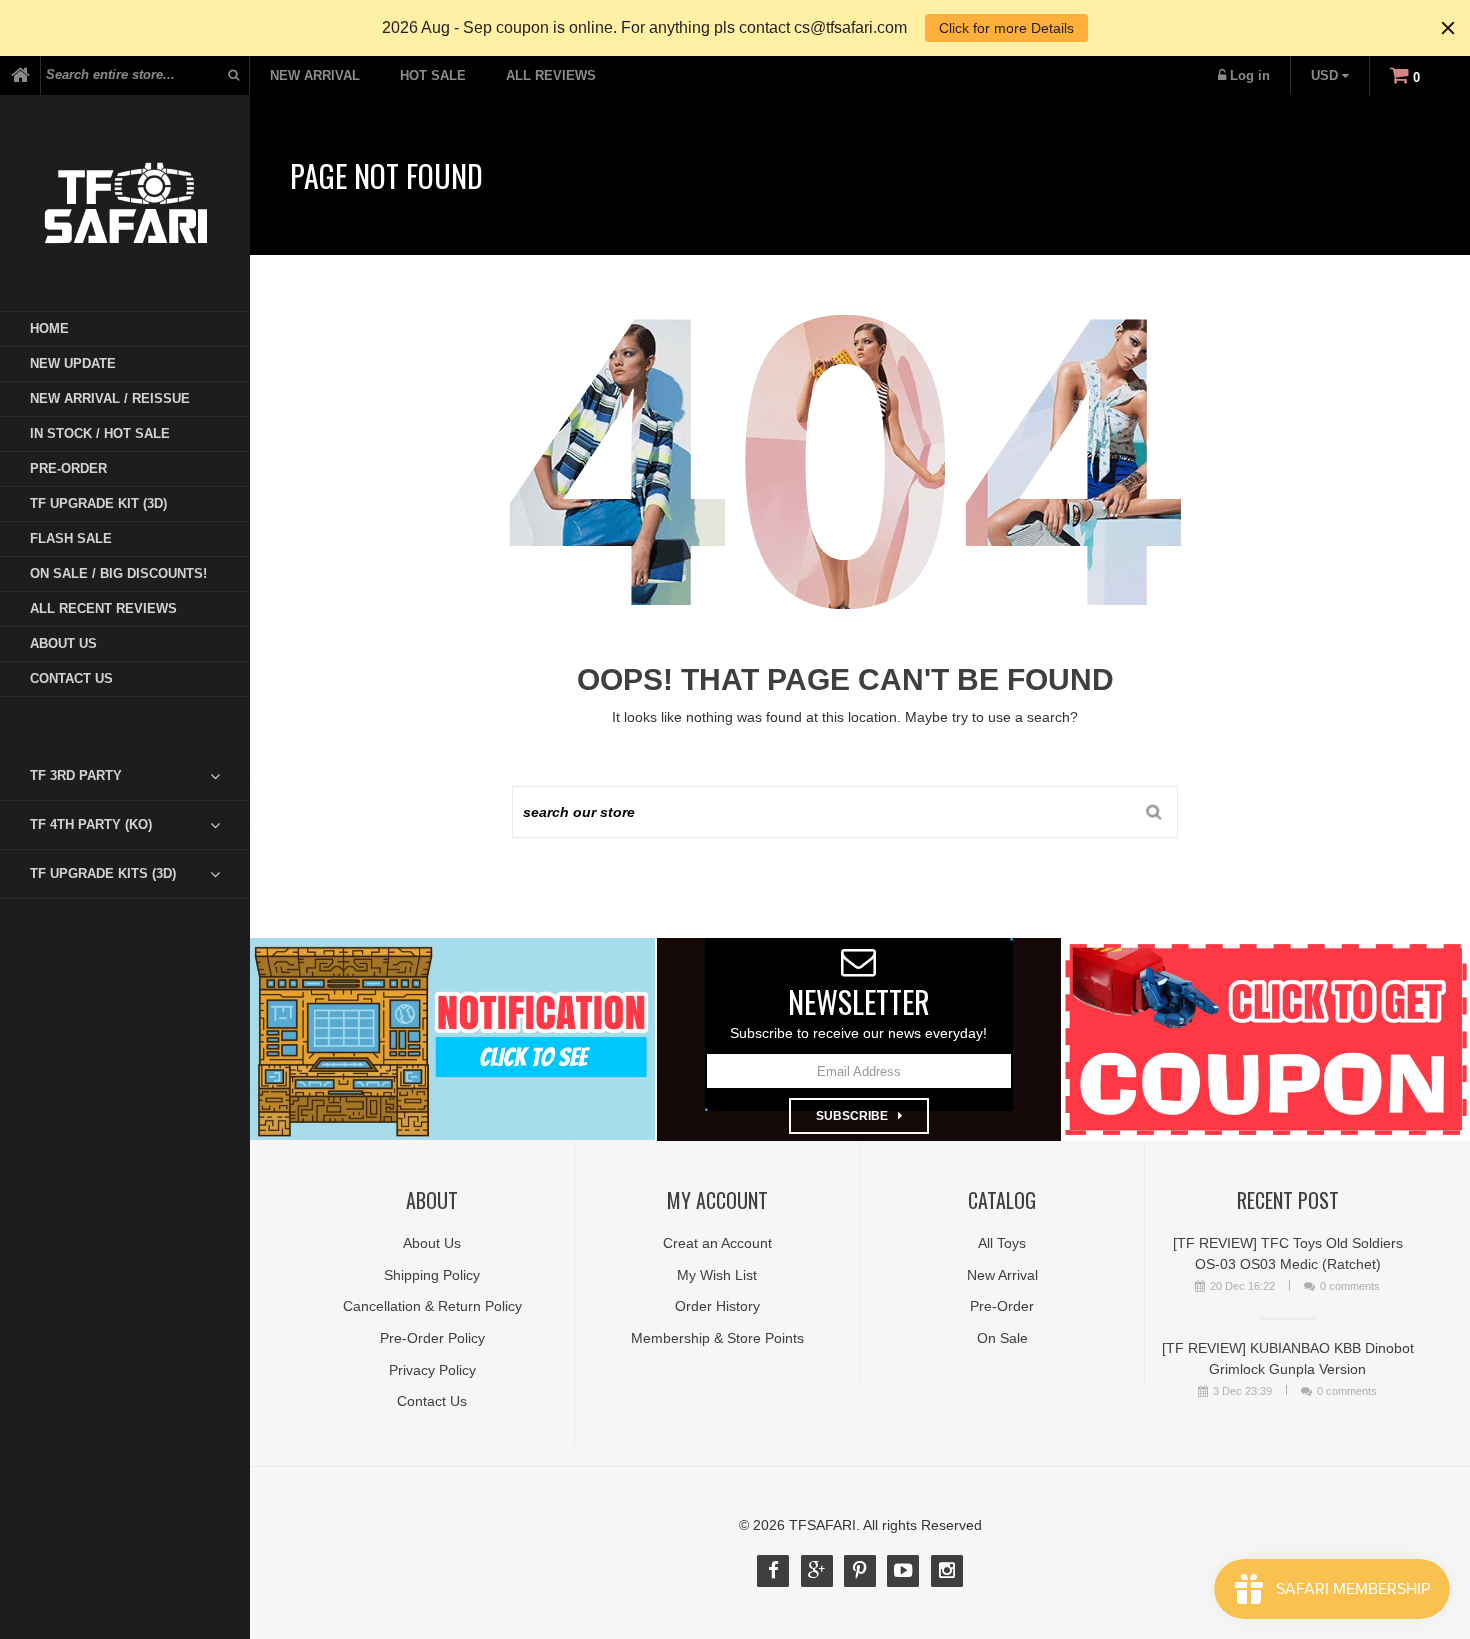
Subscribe (852, 1116)
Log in (1250, 75)
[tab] (140, 776)
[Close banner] (1448, 28)
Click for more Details (1006, 28)
